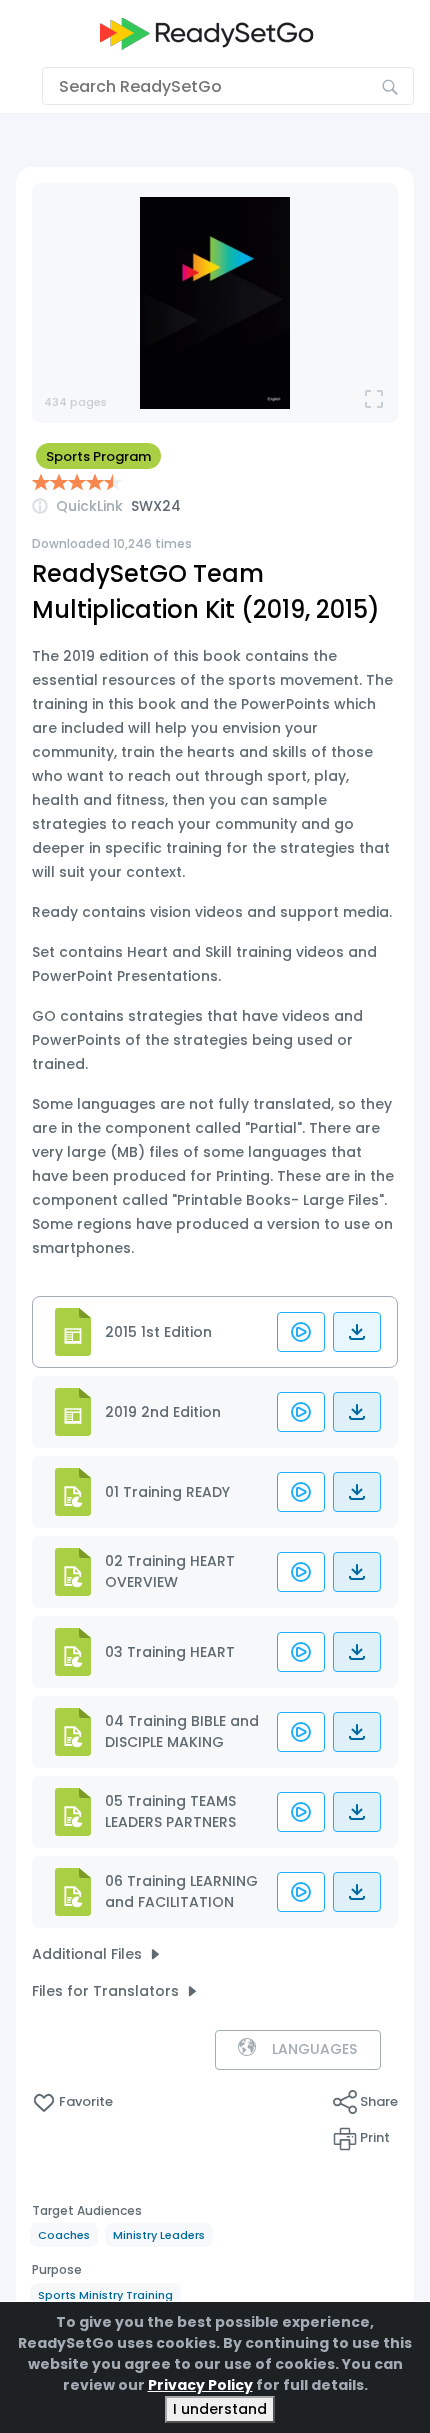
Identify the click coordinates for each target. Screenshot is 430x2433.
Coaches (64, 2235)
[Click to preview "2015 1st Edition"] (301, 1332)
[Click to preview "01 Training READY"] (301, 1492)
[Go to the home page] (207, 33)
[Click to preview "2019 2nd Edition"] (301, 1412)
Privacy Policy (200, 2385)
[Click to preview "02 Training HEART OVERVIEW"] (301, 1572)
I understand (220, 2409)
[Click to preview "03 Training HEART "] (301, 1652)
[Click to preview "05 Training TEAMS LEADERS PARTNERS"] (301, 1812)
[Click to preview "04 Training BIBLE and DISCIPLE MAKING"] (301, 1732)
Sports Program (98, 456)
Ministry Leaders (159, 2235)
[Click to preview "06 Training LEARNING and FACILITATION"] (301, 1892)
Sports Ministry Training (105, 2295)
